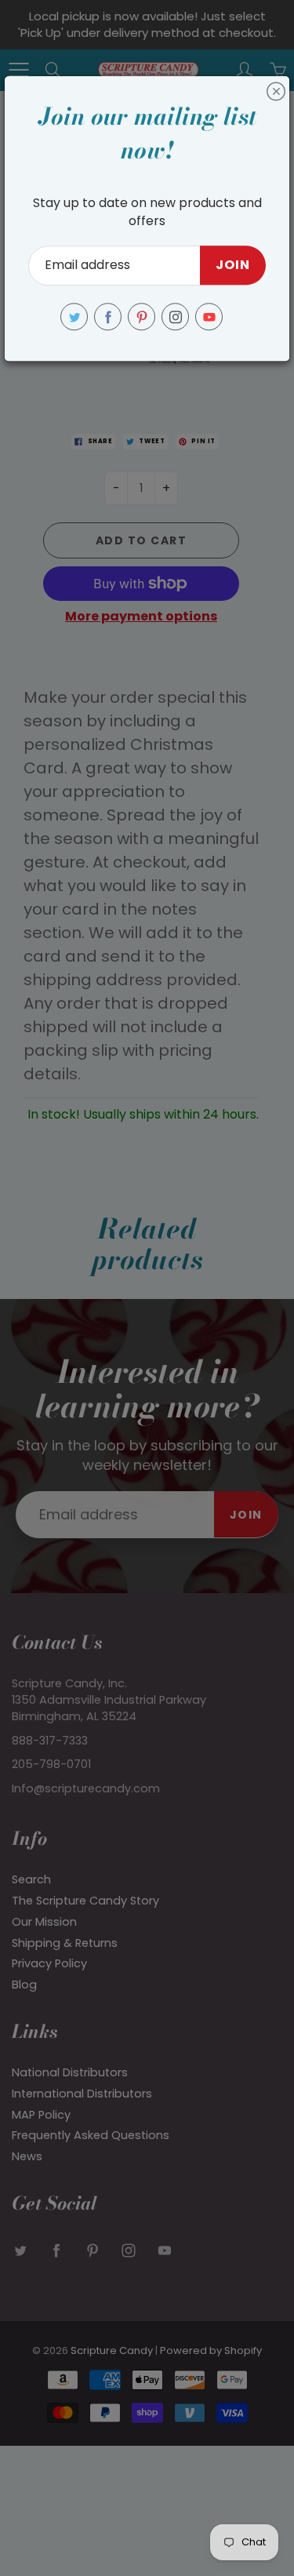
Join (233, 266)
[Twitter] (74, 317)
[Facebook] (108, 317)
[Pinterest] (142, 317)
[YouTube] (209, 317)
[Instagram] (175, 317)
